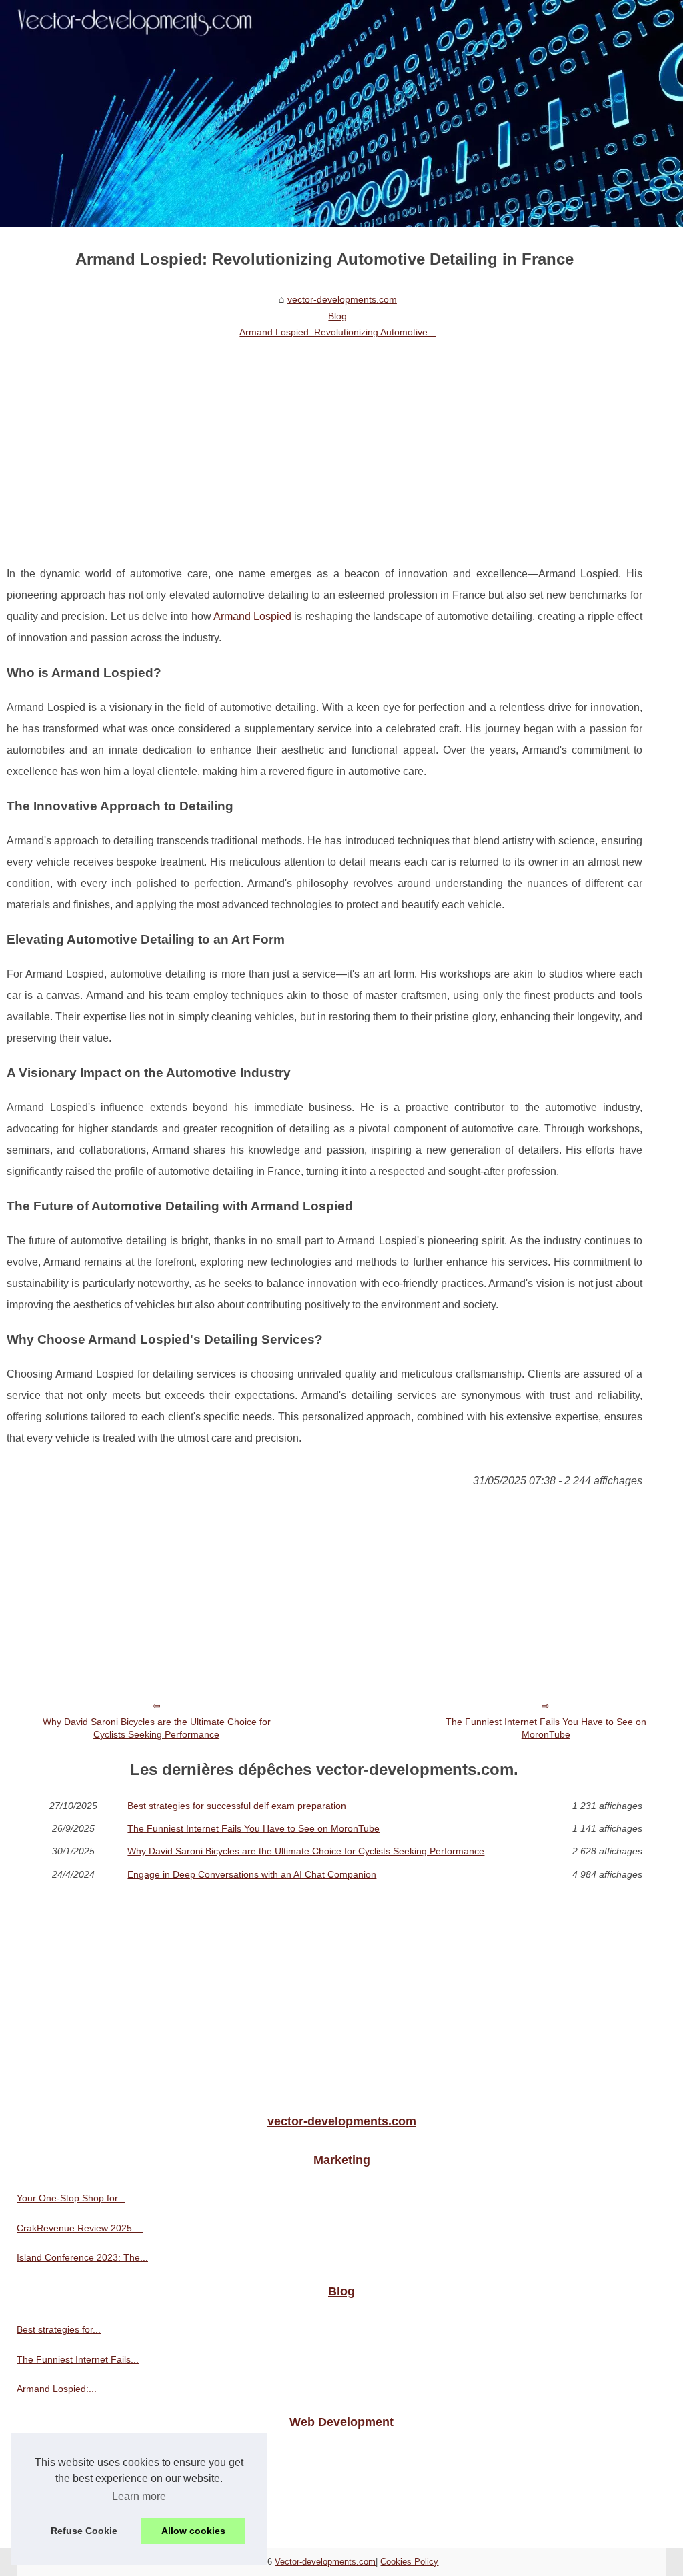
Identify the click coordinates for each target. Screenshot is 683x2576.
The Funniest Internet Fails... (78, 2359)
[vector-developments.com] (341, 114)
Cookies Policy (409, 2562)
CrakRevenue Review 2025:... (80, 2228)
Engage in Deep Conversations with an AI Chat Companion (252, 1874)
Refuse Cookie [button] (84, 2531)
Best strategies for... (59, 2329)
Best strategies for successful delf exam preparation (237, 1806)
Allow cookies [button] (193, 2531)
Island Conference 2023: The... (82, 2257)
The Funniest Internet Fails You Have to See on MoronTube (546, 1728)
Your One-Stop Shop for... (71, 2198)
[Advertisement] (324, 443)
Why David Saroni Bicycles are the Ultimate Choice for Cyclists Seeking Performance (157, 1728)
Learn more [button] (139, 2496)
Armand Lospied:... (57, 2389)
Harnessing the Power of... (73, 2490)
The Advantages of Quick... (74, 2461)
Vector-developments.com (325, 2562)
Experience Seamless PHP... (76, 2520)
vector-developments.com (342, 299)
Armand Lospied (254, 616)
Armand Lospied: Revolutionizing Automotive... (337, 332)
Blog (337, 316)
